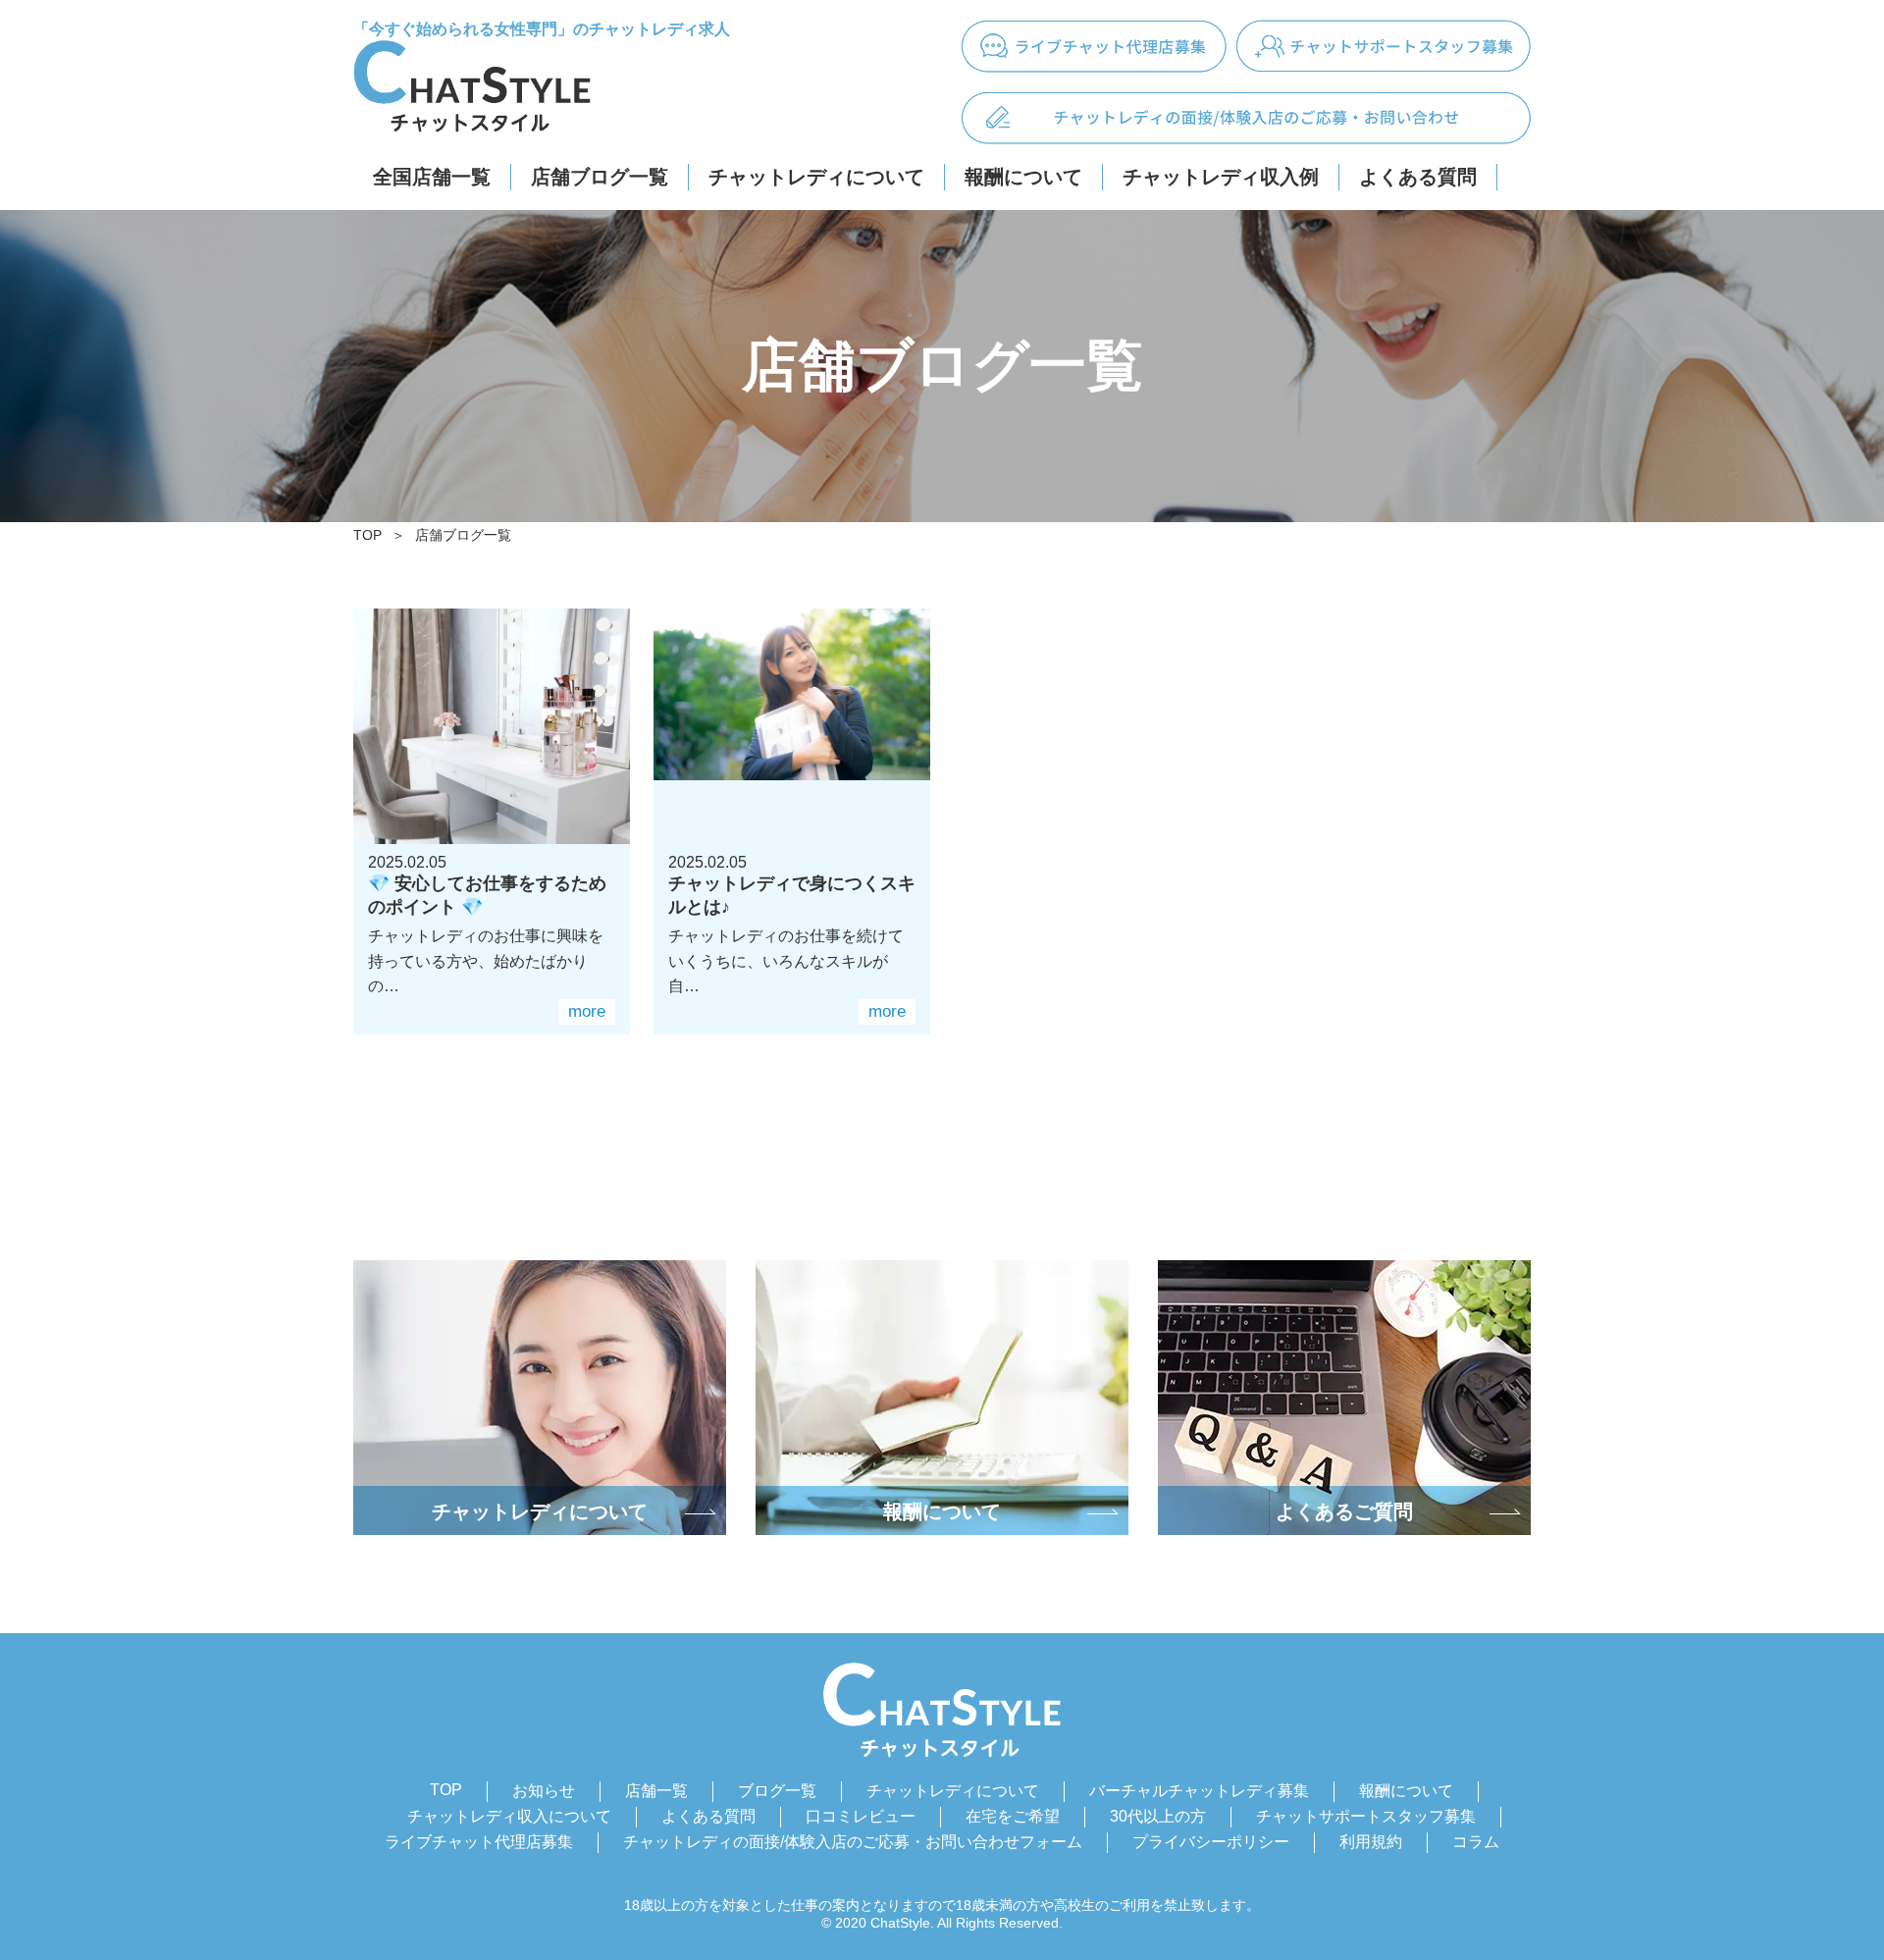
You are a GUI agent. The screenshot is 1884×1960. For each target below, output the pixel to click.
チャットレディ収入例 (1221, 177)
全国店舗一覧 (432, 177)
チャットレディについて (816, 177)
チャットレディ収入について (509, 1816)
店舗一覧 (656, 1791)
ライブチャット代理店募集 (479, 1842)
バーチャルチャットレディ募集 (1199, 1791)
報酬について (1023, 177)
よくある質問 (1418, 177)
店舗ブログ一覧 (600, 177)
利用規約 (1371, 1842)
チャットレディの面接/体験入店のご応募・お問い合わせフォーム (853, 1842)
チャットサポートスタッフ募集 (1366, 1816)
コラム (1476, 1842)
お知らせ (544, 1791)
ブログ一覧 (777, 1791)
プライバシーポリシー (1211, 1842)
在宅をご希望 (1013, 1816)
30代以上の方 (1158, 1816)
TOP (367, 535)
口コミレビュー (861, 1816)
